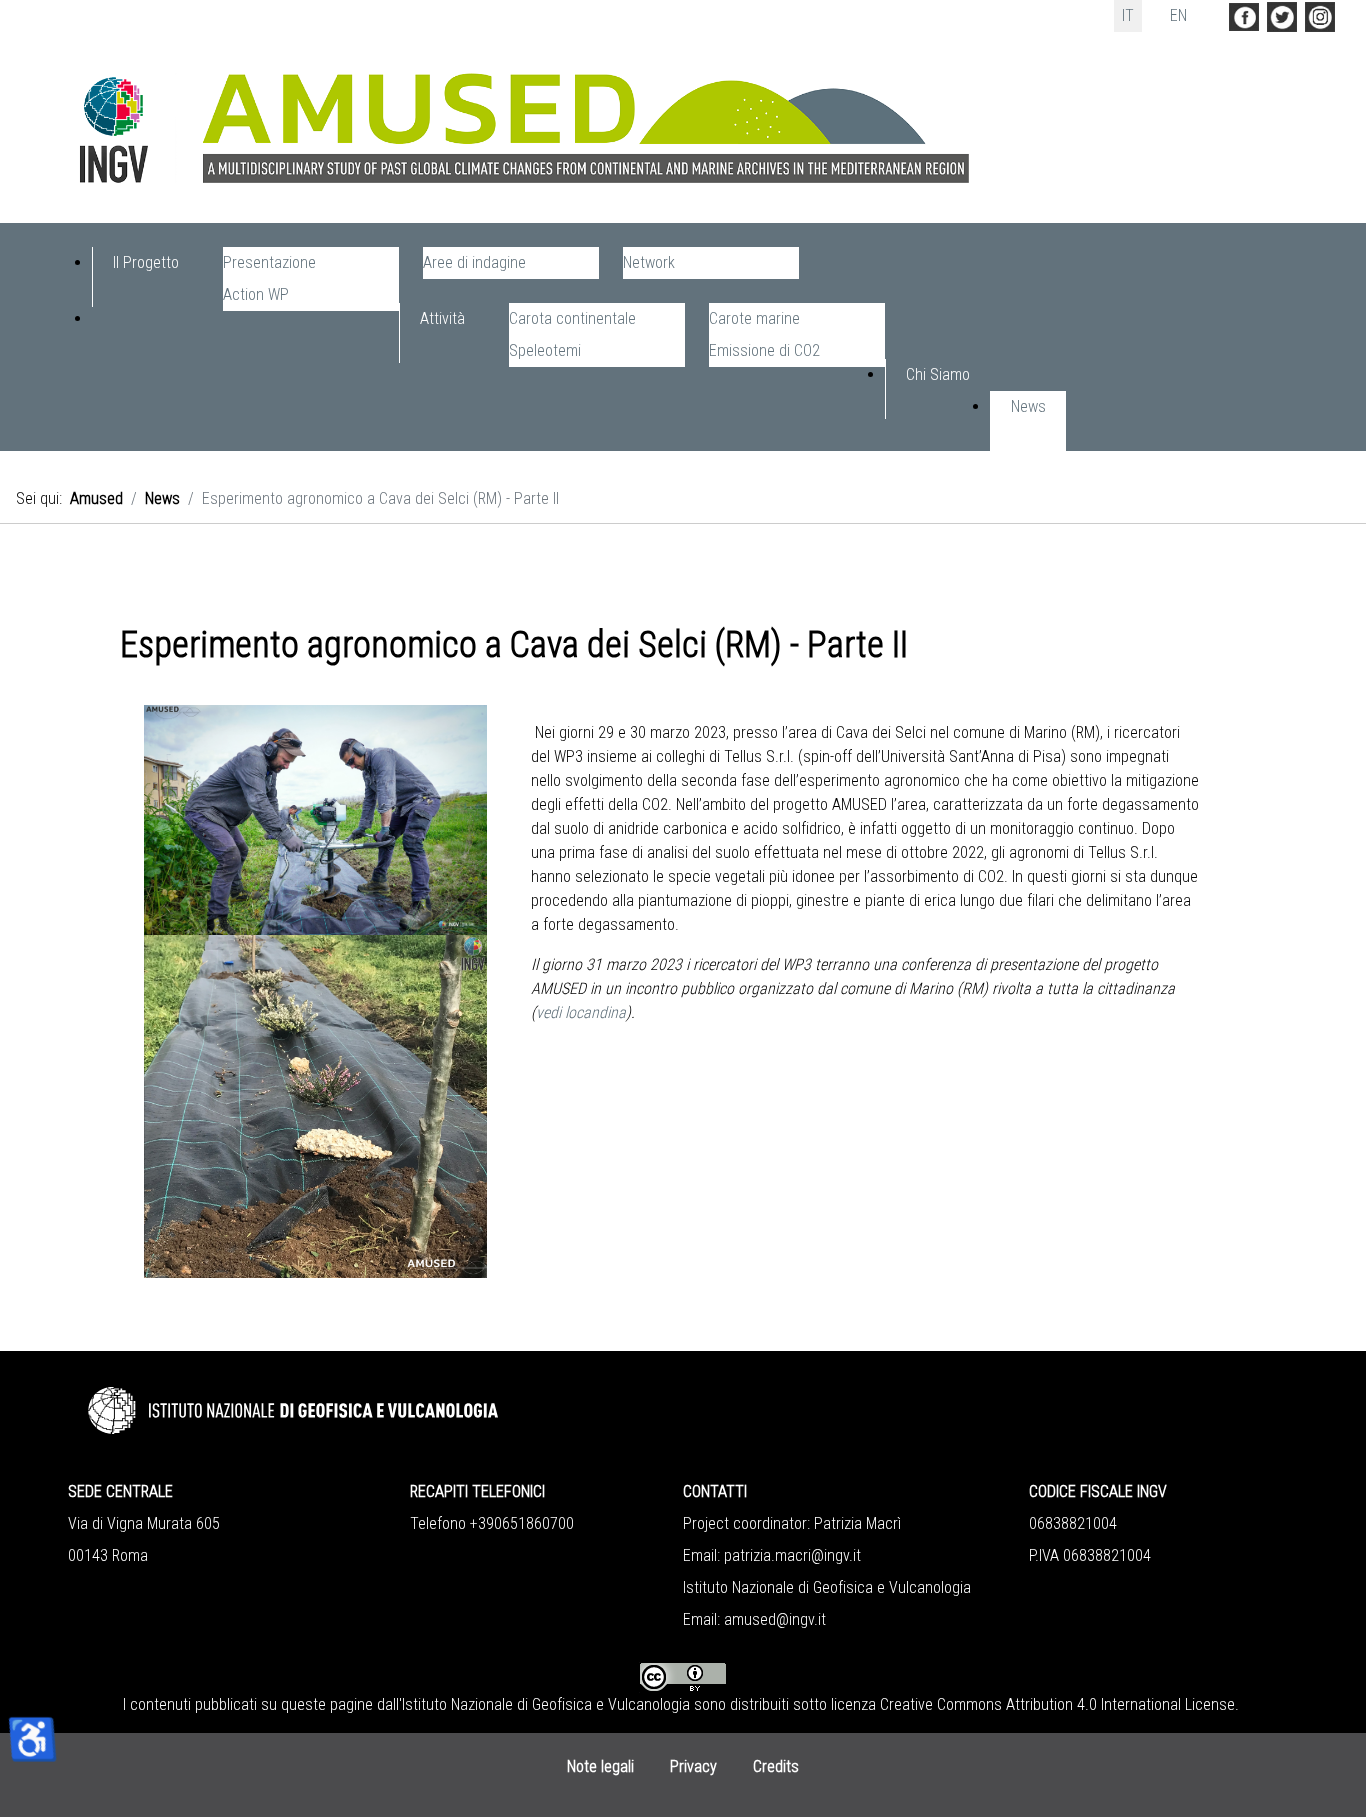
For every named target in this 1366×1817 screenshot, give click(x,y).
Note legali (600, 1766)
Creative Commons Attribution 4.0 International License (1057, 1704)
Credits (776, 1766)
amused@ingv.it (775, 1619)
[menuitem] (145, 277)
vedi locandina (581, 1012)
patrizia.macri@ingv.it (792, 1555)
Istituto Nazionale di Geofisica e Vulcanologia (546, 1704)
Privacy (693, 1766)
